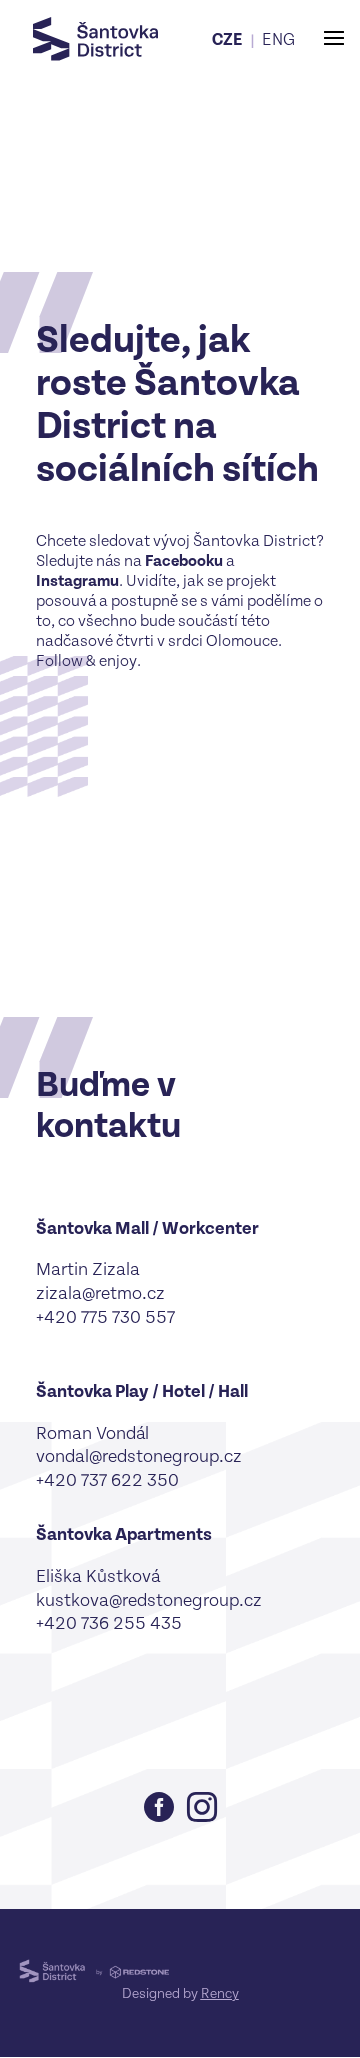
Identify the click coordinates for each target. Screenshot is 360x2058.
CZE (227, 40)
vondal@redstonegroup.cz (139, 1456)
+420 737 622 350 (107, 1480)
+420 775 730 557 (105, 1317)
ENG (278, 40)
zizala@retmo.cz (100, 1293)
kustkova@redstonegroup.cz (149, 1600)
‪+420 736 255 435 (109, 1623)
